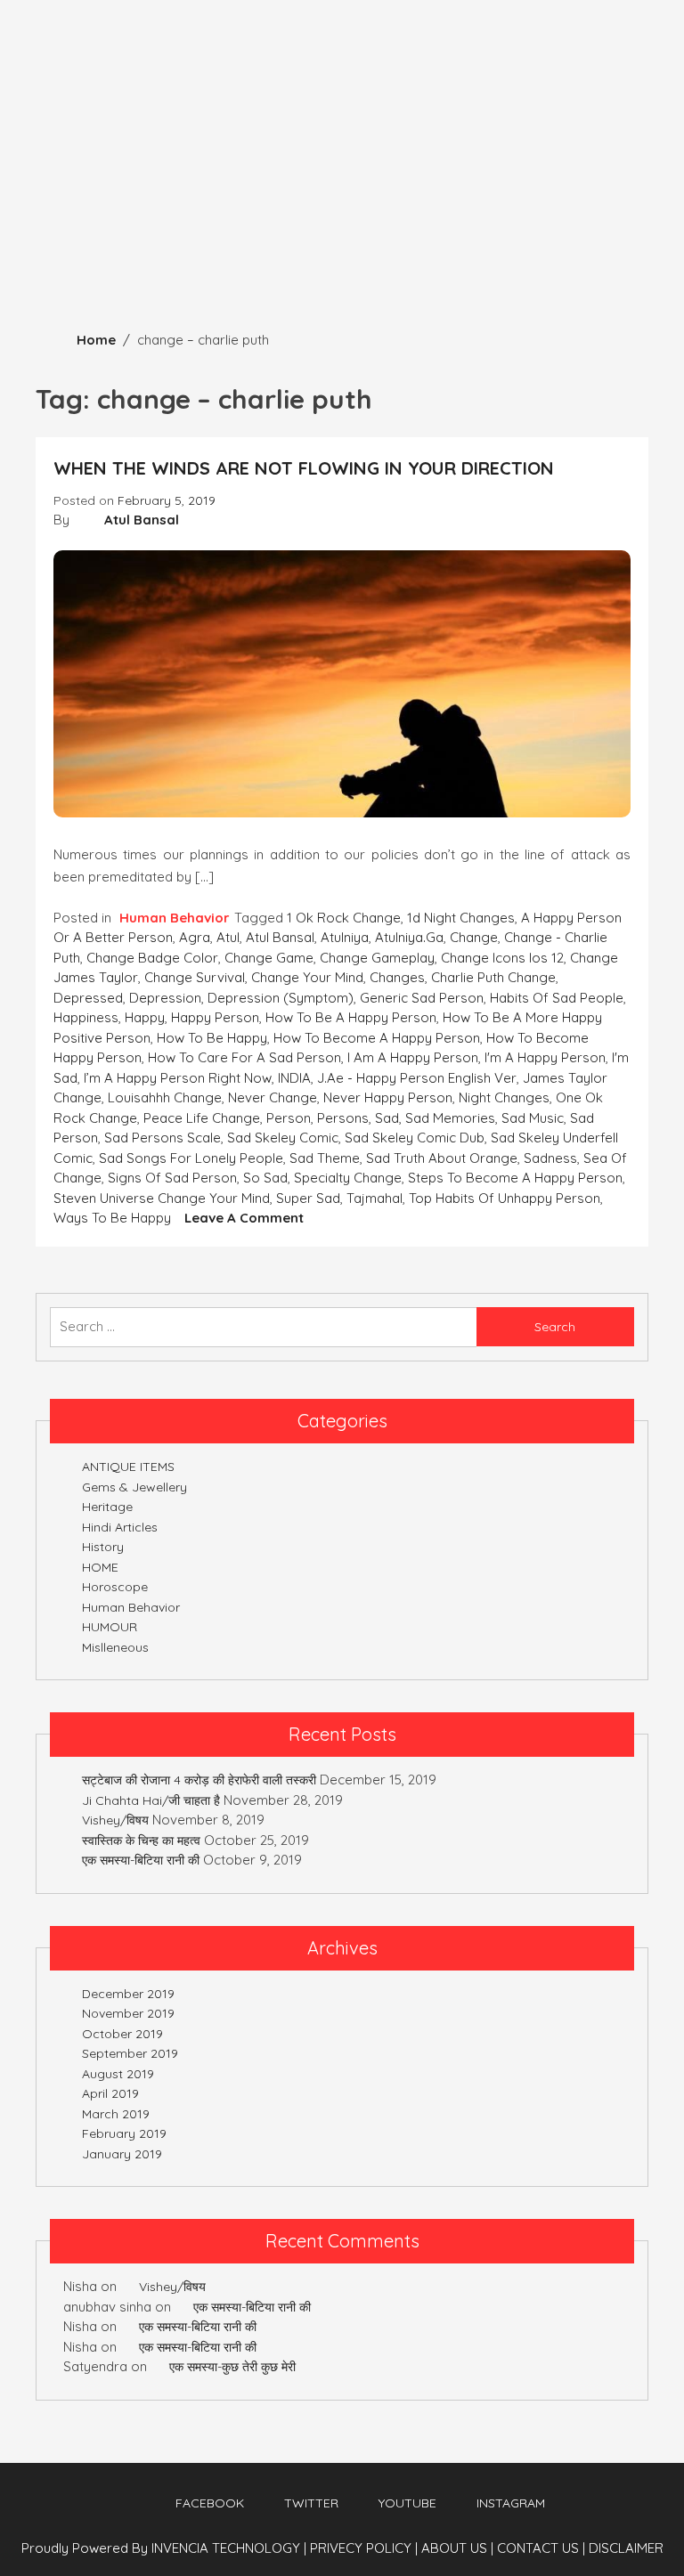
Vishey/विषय (115, 1820)
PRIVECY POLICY (364, 2548)
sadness (550, 1158)
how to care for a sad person (244, 1057)
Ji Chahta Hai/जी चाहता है (151, 1800)
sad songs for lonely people (191, 1158)
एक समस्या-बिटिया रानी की (141, 1860)
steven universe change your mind (162, 1198)
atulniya (345, 937)
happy (145, 1017)
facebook (210, 2503)
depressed (88, 998)
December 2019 (128, 1994)
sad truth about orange (442, 1158)
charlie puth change (493, 977)
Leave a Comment (244, 1218)
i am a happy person (413, 1057)
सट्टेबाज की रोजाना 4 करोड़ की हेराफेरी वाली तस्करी (199, 1780)
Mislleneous (115, 1647)
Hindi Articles (120, 1527)
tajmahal (375, 1198)
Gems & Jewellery (134, 1487)
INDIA (294, 1078)
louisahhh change (165, 1097)
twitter (311, 2503)
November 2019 (128, 2013)
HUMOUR (110, 1627)
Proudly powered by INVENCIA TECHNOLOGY (163, 2548)
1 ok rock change (344, 918)
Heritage (107, 1507)
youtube (407, 2503)
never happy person (388, 1097)
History (103, 1547)
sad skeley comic (283, 1138)
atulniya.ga (409, 937)
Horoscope (115, 1587)
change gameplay (377, 958)
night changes (504, 1097)
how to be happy (212, 1038)
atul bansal (280, 937)
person (289, 1118)
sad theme (325, 1158)
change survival (195, 977)
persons (343, 1118)
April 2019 (110, 2093)
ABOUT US (457, 2548)
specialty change (348, 1178)
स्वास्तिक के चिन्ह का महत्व (141, 1841)
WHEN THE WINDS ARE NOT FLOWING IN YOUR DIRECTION (304, 468)
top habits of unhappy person (505, 1198)
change (474, 937)
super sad (308, 1198)
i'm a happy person (545, 1057)
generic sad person (422, 998)
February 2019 (124, 2133)
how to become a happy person (377, 1038)
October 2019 (122, 2034)
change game (269, 958)
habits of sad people (557, 998)
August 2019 (118, 2074)
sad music (533, 1118)
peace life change (202, 1118)
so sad (265, 1178)
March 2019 (116, 2114)
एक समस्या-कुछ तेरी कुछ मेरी (232, 2367)
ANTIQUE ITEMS (128, 1467)
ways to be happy (112, 1218)
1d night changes (461, 918)
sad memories (450, 1118)
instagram (511, 2503)
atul (228, 937)
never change (273, 1097)
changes (397, 977)
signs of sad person (172, 1178)
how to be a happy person (351, 1017)
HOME (100, 1567)
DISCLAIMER (626, 2548)
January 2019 (122, 2154)
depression (165, 998)
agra (195, 937)
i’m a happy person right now (178, 1078)
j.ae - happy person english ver (417, 1078)
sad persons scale (163, 1138)
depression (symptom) (281, 998)
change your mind (307, 977)
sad (387, 1118)
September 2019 (130, 2053)
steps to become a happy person (515, 1178)
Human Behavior (175, 918)
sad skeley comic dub (415, 1138)
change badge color (152, 958)
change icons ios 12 (502, 958)
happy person (215, 1017)
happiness (86, 1017)
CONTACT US (541, 2548)
